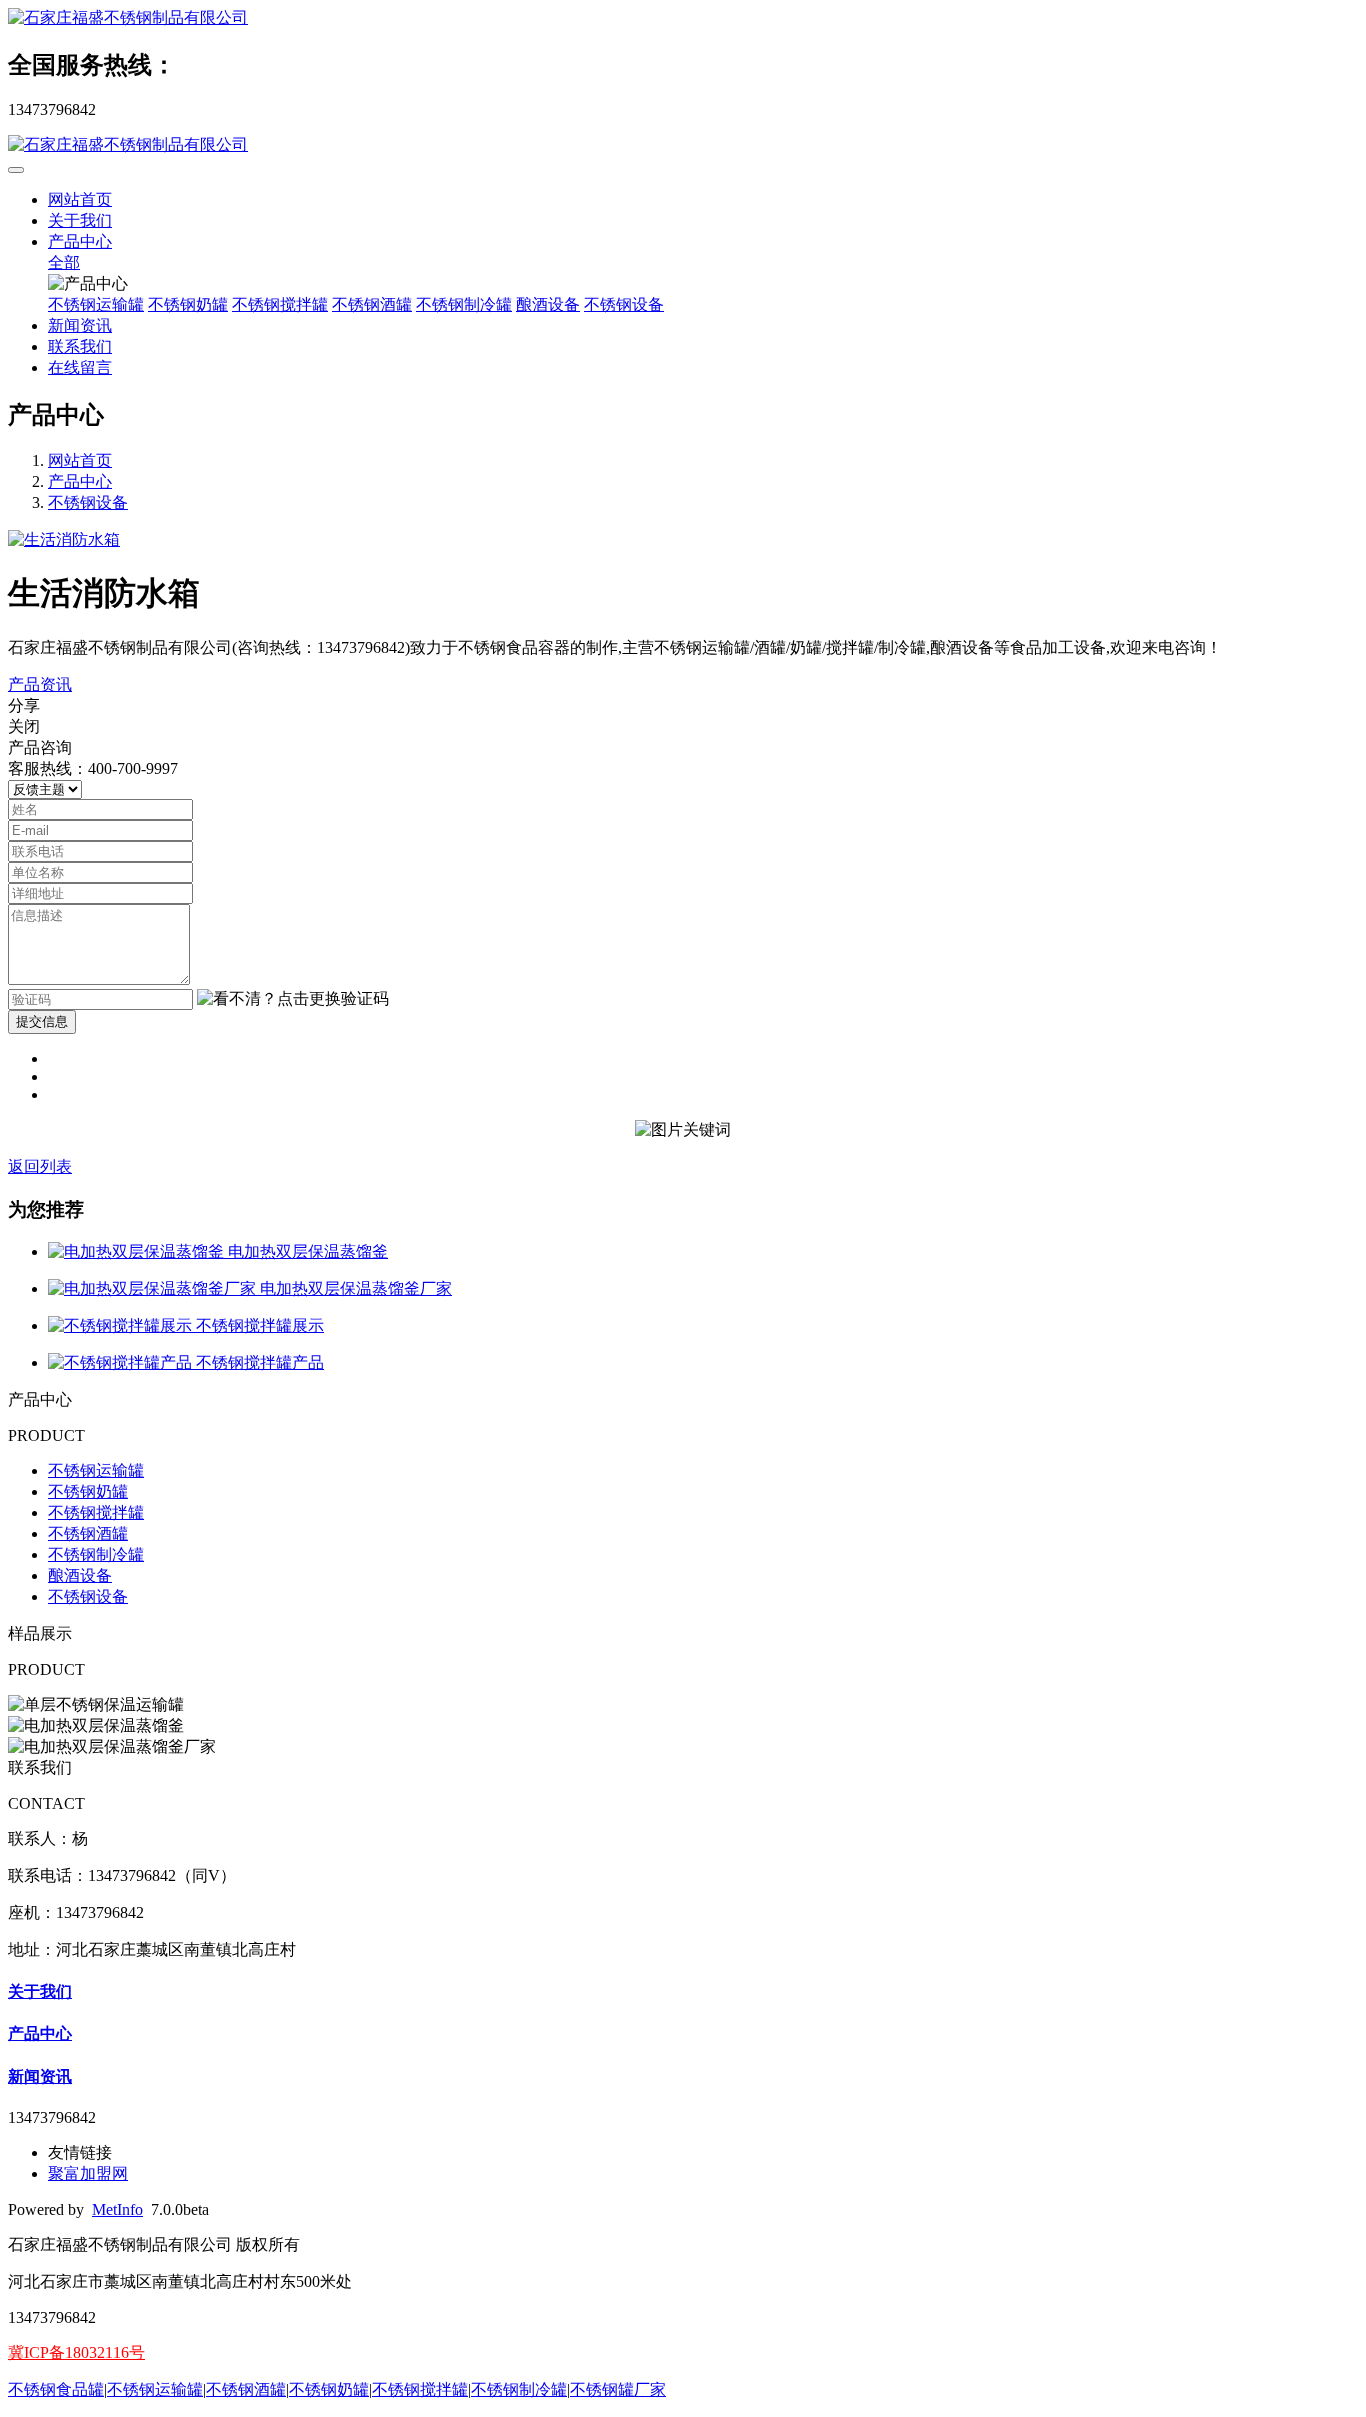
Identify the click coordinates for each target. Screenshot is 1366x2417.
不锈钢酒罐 (372, 304)
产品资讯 (40, 684)
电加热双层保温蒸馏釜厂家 (356, 1288)
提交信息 (42, 1021)
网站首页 (80, 199)
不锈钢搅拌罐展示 (260, 1325)
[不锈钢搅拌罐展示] (122, 1325)
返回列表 (40, 1166)
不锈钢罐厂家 (618, 2389)
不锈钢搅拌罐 (280, 304)
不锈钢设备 (624, 304)
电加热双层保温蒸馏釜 (308, 1251)
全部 (64, 262)
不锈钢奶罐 (188, 304)
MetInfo (117, 2209)
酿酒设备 (548, 304)
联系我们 (80, 346)
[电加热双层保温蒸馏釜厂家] (154, 1288)
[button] (293, 999)
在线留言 (80, 367)
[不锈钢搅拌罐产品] (122, 1362)
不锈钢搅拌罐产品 (260, 1362)
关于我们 (80, 220)
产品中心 (80, 241)
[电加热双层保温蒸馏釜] (138, 1251)
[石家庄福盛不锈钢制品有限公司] (683, 18)
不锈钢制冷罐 (464, 304)
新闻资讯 (80, 325)
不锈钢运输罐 (96, 304)
